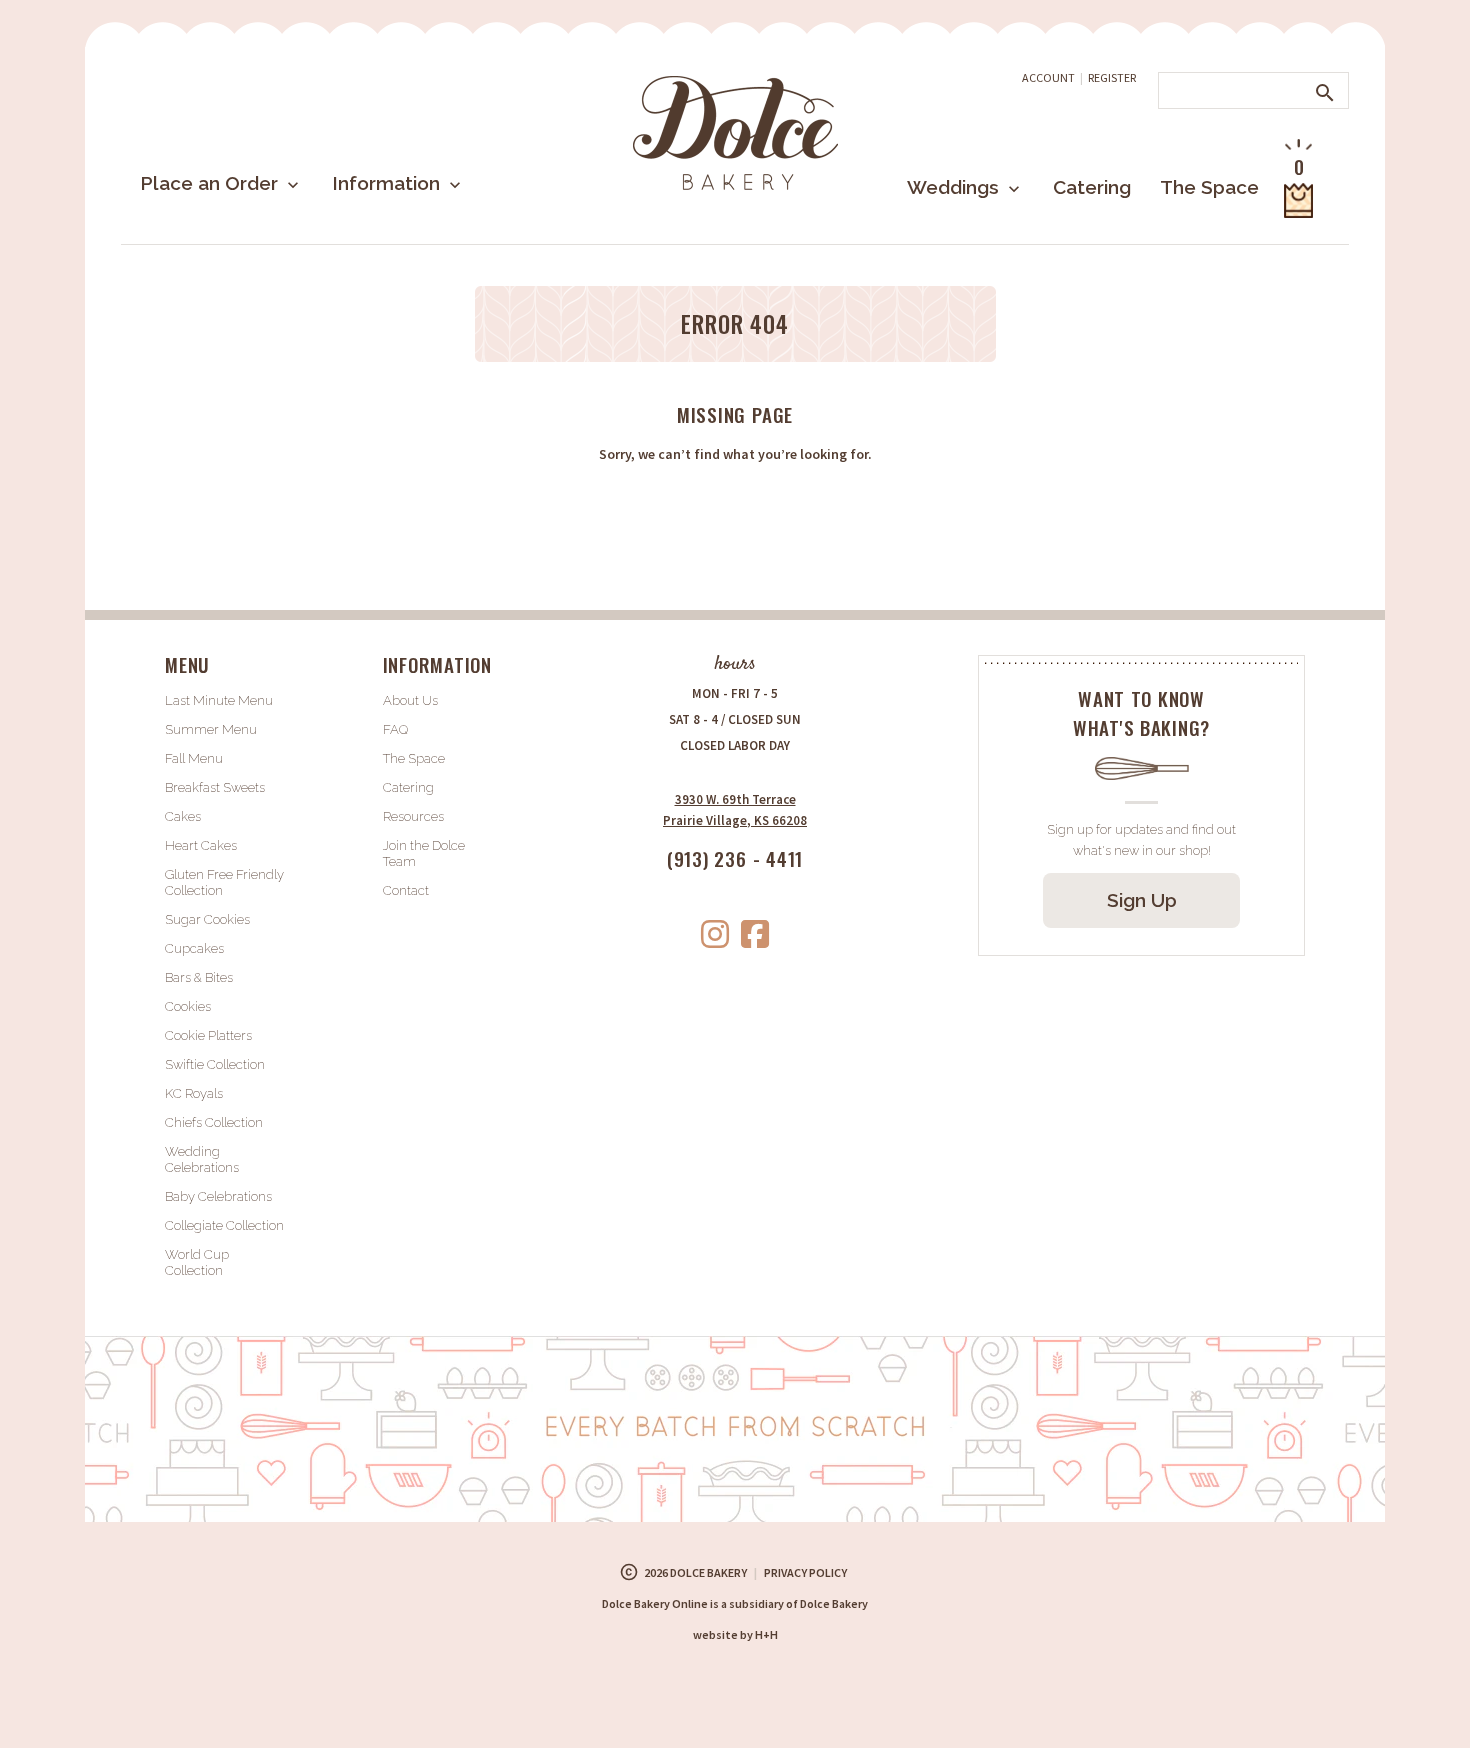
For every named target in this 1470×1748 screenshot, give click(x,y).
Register (1112, 77)
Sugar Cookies (207, 919)
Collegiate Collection (224, 1225)
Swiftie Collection (215, 1064)
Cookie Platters (208, 1035)
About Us (410, 700)
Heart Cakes (201, 845)
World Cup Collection (197, 1262)
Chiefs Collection (214, 1122)
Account (1048, 77)
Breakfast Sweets (215, 787)
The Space (1209, 187)
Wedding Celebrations (202, 1159)
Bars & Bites (199, 977)
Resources (413, 816)
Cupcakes (194, 948)
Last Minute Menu (219, 700)
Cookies (188, 1006)
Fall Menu (194, 758)
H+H (735, 1634)
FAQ (395, 729)
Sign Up (1142, 900)
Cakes (183, 816)
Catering (1092, 187)
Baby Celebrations (218, 1196)
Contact (406, 890)
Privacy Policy (805, 1572)
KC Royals (194, 1093)
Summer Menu (211, 729)
